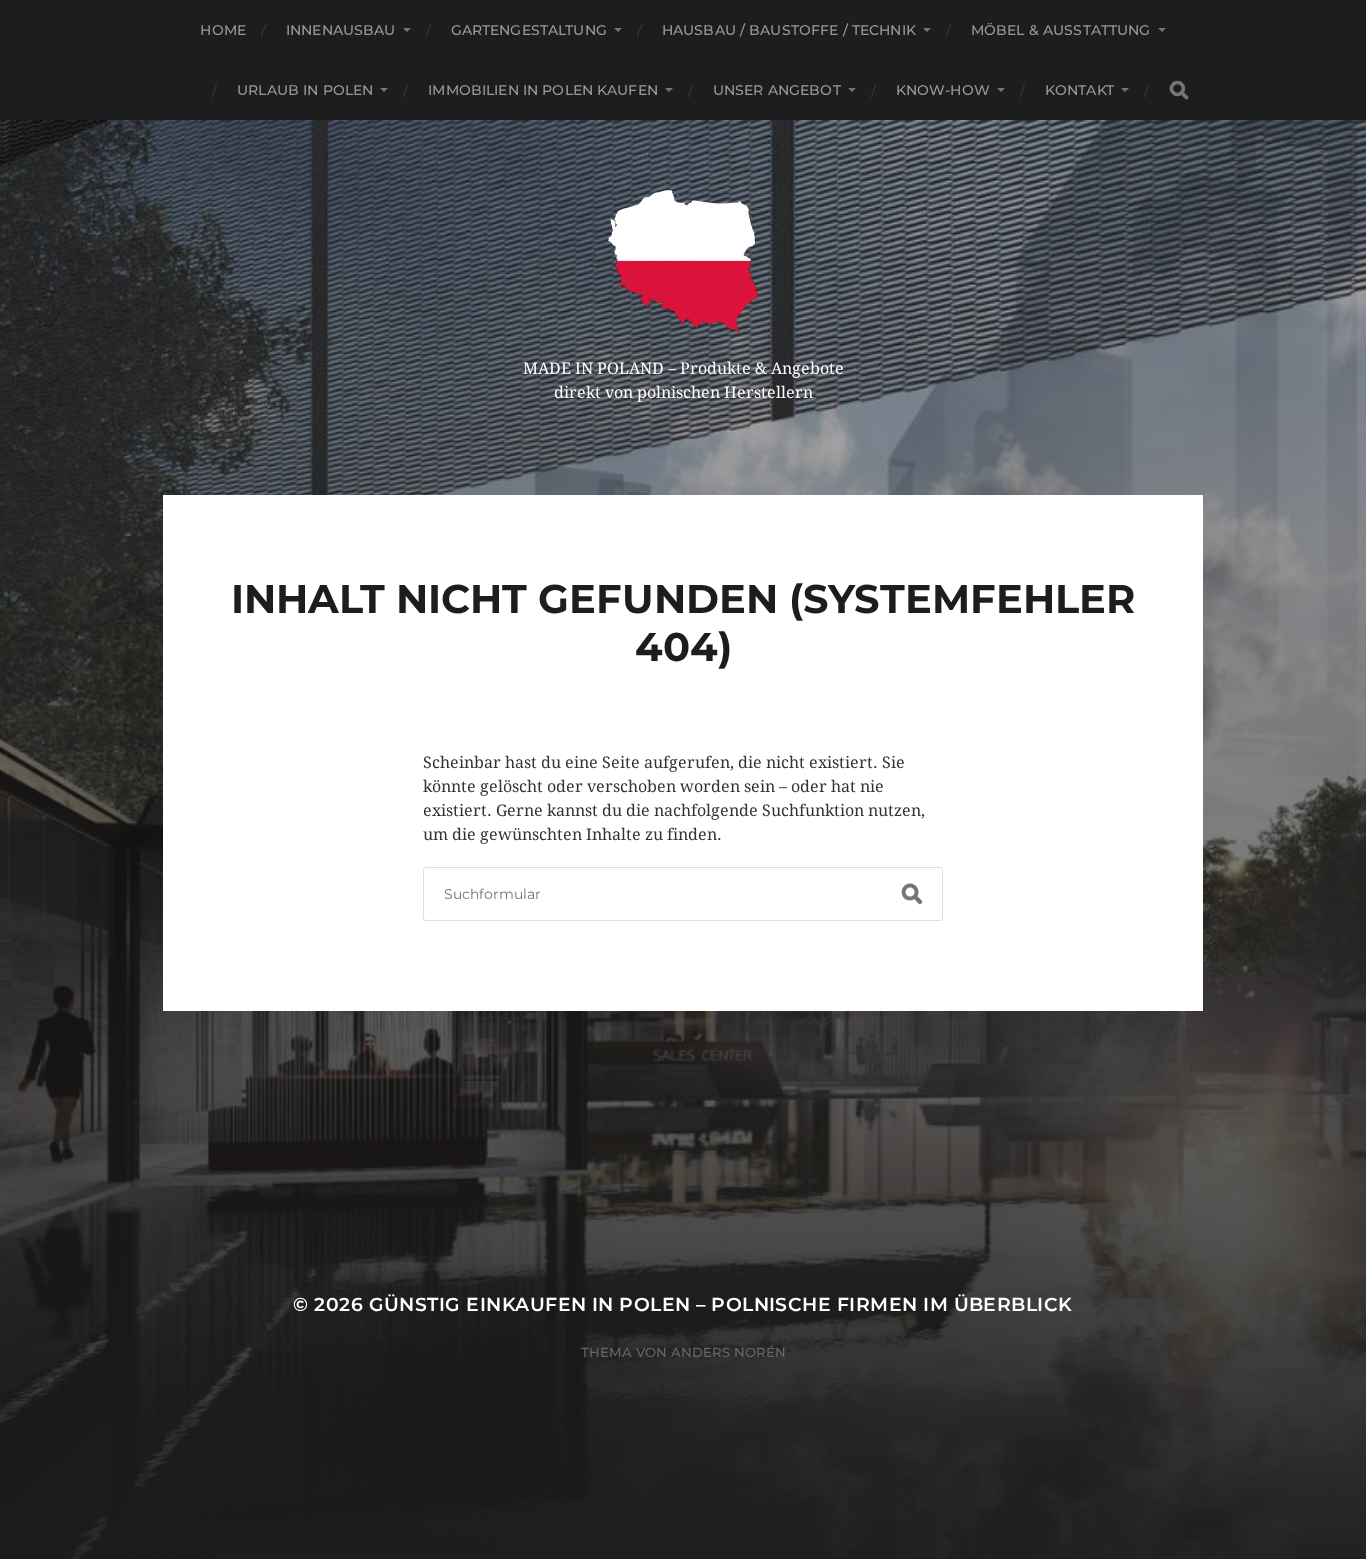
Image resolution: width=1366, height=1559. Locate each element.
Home (223, 30)
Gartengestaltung (529, 30)
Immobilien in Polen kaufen (543, 90)
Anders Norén (728, 1352)
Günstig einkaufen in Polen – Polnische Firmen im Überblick (721, 1304)
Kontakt (1079, 90)
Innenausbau (341, 30)
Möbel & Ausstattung (1061, 30)
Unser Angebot (777, 90)
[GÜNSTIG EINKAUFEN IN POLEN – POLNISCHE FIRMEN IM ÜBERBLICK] (683, 261)
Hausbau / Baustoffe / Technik (789, 30)
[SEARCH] (1179, 90)
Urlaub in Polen (305, 90)
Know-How (943, 90)
